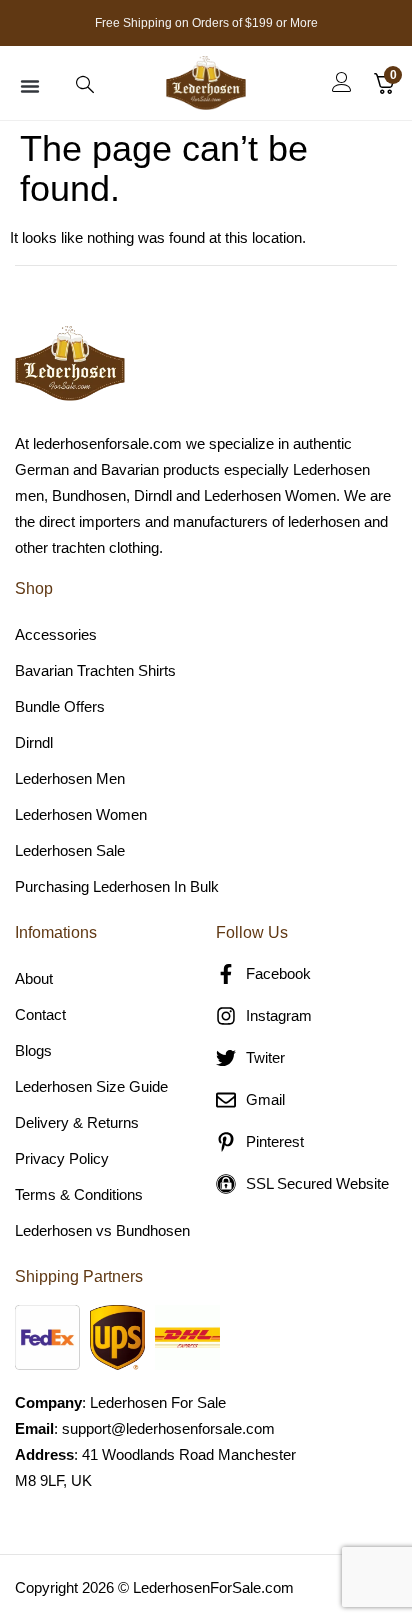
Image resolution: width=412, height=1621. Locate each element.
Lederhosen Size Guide (91, 1086)
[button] (30, 86)
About (34, 978)
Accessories (56, 634)
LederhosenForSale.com (213, 1587)
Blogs (33, 1050)
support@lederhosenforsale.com (168, 1428)
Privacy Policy (62, 1158)
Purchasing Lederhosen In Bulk (117, 886)
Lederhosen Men (70, 778)
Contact (40, 1014)
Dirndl (34, 742)
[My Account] (342, 82)
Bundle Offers (60, 706)
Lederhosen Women (81, 814)
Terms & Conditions (79, 1194)
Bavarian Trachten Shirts (95, 670)
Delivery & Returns (77, 1122)
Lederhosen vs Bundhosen (102, 1230)
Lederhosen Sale (70, 850)
